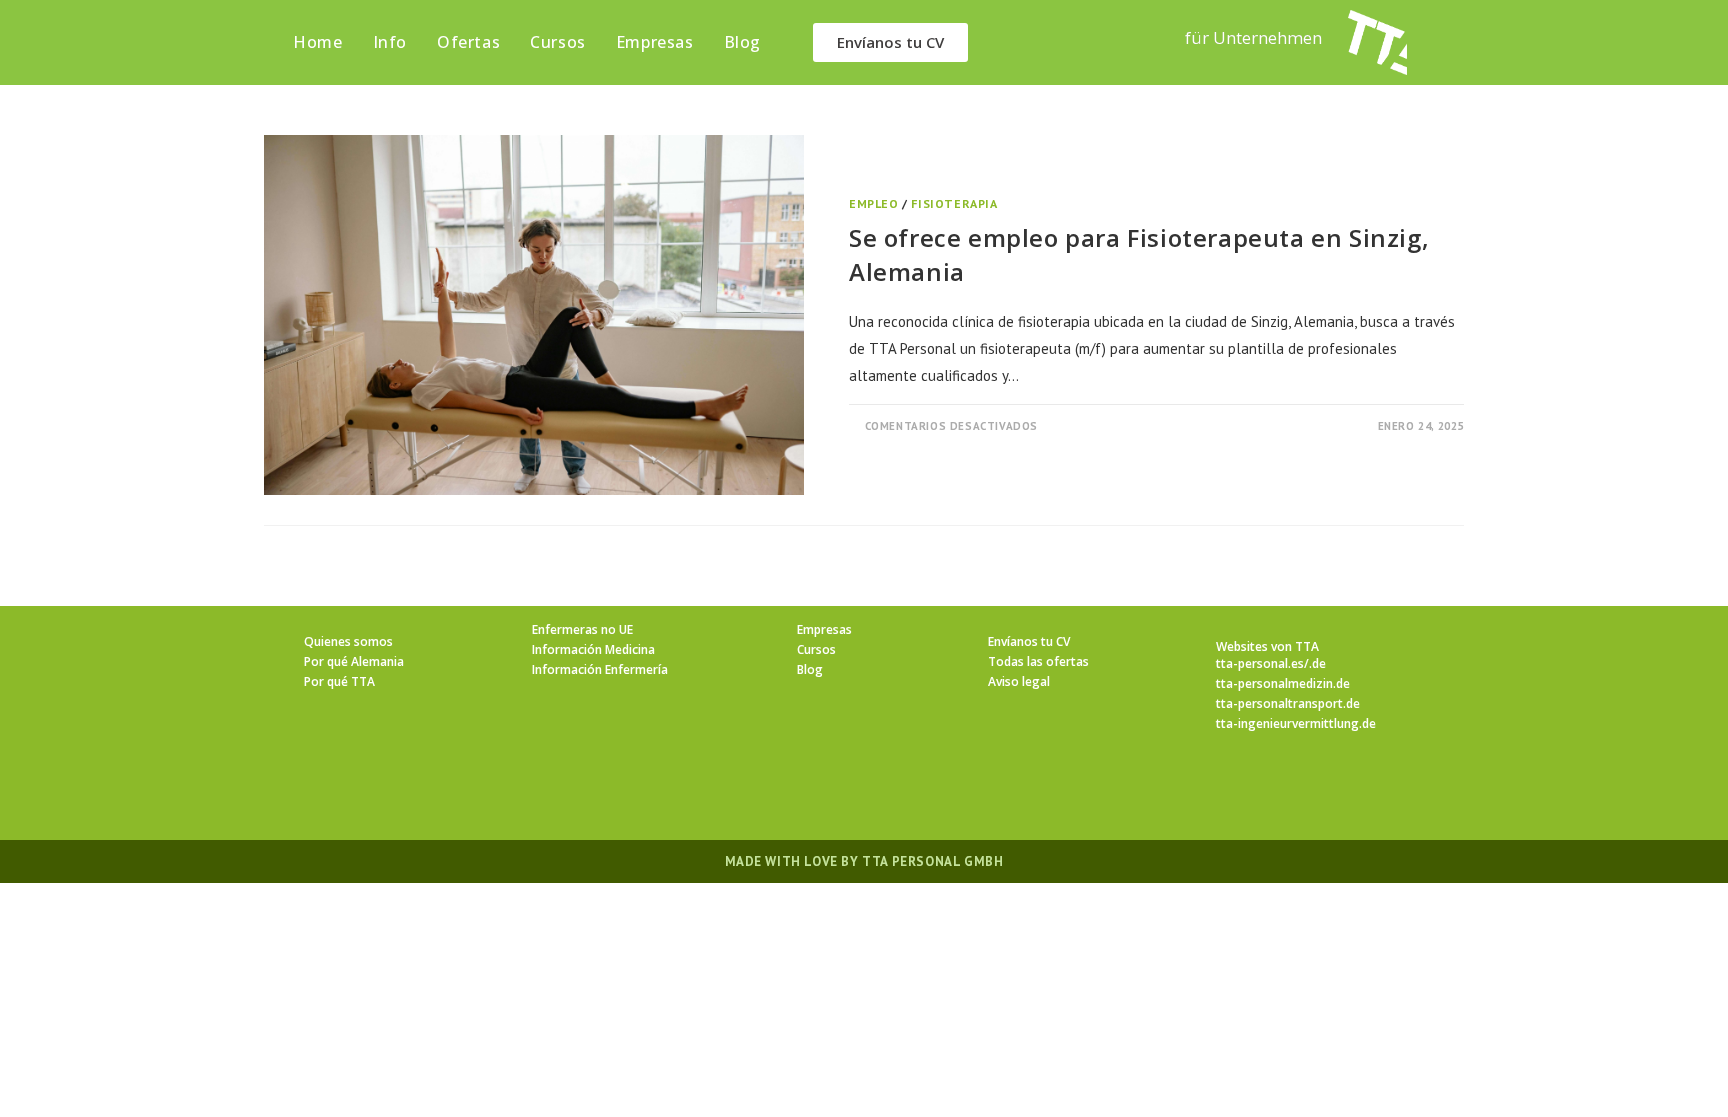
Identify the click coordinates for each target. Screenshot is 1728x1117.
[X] (744, 790)
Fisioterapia (954, 203)
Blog (810, 669)
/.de (1315, 663)
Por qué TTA (339, 681)
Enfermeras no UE (582, 629)
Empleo (874, 203)
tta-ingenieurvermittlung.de (1296, 723)
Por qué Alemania (354, 661)
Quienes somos (348, 641)
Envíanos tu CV (1029, 641)
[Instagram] (840, 790)
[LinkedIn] (888, 790)
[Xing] (936, 790)
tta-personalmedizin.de (1283, 683)
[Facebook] (792, 790)
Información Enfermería (600, 669)
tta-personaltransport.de (1288, 703)
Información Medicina (593, 649)
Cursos (816, 649)
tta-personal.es (1260, 663)
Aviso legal (1019, 681)
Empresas (824, 629)
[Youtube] (984, 790)
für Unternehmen (1253, 37)
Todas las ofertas (1038, 661)
